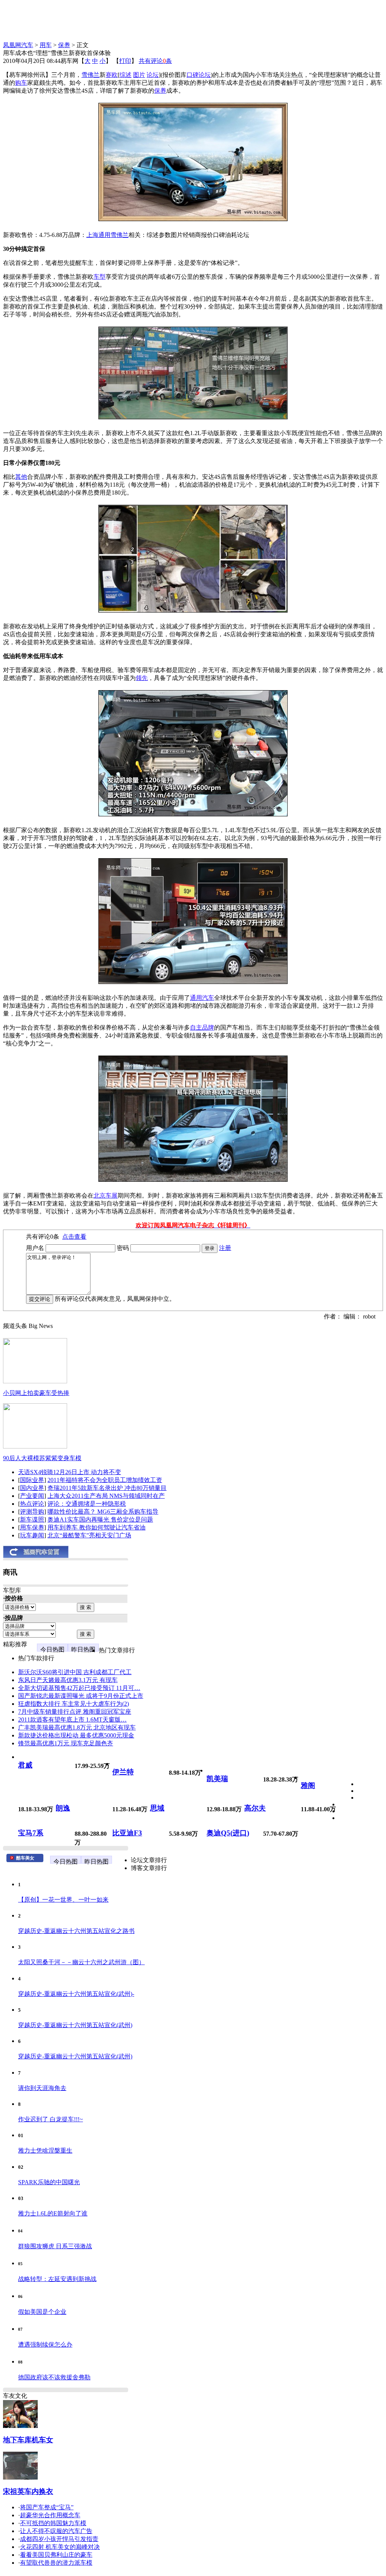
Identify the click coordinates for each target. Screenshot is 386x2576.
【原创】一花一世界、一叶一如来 (63, 1900)
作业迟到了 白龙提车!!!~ (51, 2119)
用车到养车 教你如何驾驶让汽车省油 (96, 1527)
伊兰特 (123, 1772)
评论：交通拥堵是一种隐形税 (87, 1504)
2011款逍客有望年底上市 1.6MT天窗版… (72, 1720)
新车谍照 (32, 1519)
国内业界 (32, 1488)
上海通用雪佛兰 (107, 235)
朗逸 (63, 1808)
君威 (25, 1765)
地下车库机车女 (28, 2440)
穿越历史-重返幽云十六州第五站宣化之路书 (76, 1931)
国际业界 (32, 1480)
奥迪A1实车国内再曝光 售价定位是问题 (100, 1519)
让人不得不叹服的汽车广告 (56, 2531)
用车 (46, 45)
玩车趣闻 (32, 1535)
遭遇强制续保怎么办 (45, 2345)
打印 (125, 61)
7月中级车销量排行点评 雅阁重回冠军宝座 (75, 1712)
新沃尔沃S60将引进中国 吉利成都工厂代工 (75, 1672)
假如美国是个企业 (42, 2312)
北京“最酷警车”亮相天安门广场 (89, 1535)
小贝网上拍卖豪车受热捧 (36, 1393)
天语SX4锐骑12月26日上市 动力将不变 (70, 1472)
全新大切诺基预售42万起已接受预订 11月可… (79, 1688)
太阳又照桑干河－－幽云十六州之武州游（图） (81, 1962)
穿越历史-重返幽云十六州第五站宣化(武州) (75, 2025)
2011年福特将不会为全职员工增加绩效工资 (105, 1480)
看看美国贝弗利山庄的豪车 (56, 2555)
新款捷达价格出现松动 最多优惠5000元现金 (76, 1735)
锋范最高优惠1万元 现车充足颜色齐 (66, 1743)
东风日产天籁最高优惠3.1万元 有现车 (68, 1680)
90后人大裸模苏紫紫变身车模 (42, 1458)
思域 (157, 1808)
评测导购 (32, 1512)
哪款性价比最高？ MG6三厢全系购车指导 (103, 1512)
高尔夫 (255, 1808)
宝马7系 (31, 1833)
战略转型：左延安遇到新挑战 (57, 2279)
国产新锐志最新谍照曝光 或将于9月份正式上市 (81, 1696)
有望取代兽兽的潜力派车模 (56, 2563)
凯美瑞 (217, 1779)
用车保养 (32, 1527)
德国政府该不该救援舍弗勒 (54, 2377)
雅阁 (308, 1785)
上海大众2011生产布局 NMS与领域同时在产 (106, 1496)
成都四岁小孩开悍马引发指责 (59, 2539)
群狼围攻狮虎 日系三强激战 (55, 2246)
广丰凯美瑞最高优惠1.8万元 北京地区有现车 (77, 1727)
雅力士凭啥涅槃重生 (45, 2150)
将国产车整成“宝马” (47, 2507)
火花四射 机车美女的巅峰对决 (60, 2547)
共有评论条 (155, 61)
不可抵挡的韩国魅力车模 (53, 2523)
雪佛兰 (90, 75)
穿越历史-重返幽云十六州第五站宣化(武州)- (76, 1994)
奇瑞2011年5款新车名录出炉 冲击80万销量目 (107, 1488)
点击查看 (74, 1237)
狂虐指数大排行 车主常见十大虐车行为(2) (74, 1704)
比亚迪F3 (127, 1833)
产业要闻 (32, 1496)
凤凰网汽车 (18, 45)
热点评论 (32, 1504)
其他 (21, 477)
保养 (64, 45)
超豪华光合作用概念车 (50, 2515)
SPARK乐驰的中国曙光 (49, 2182)
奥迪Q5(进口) (228, 1833)
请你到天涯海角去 (42, 2088)
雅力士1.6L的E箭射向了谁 (53, 2213)
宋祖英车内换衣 (28, 2491)
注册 (225, 1248)
